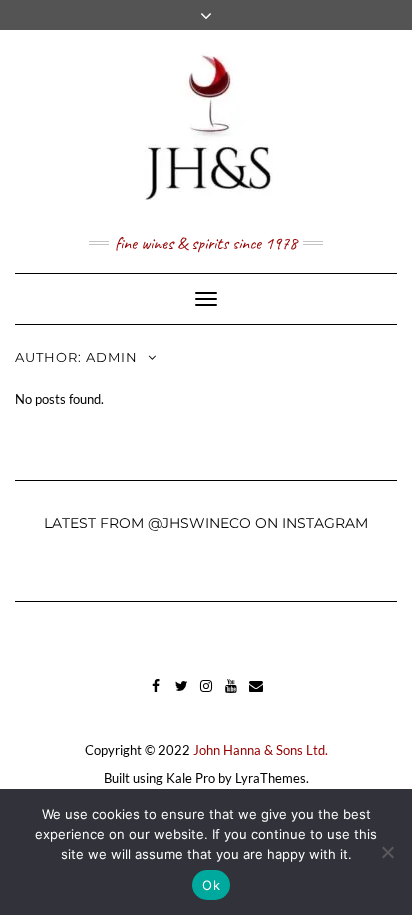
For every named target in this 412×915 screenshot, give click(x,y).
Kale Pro (190, 778)
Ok (211, 885)
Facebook (156, 695)
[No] (387, 852)
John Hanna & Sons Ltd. (260, 750)
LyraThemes (270, 778)
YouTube (231, 695)
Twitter (181, 695)
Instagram (206, 695)
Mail (256, 695)
